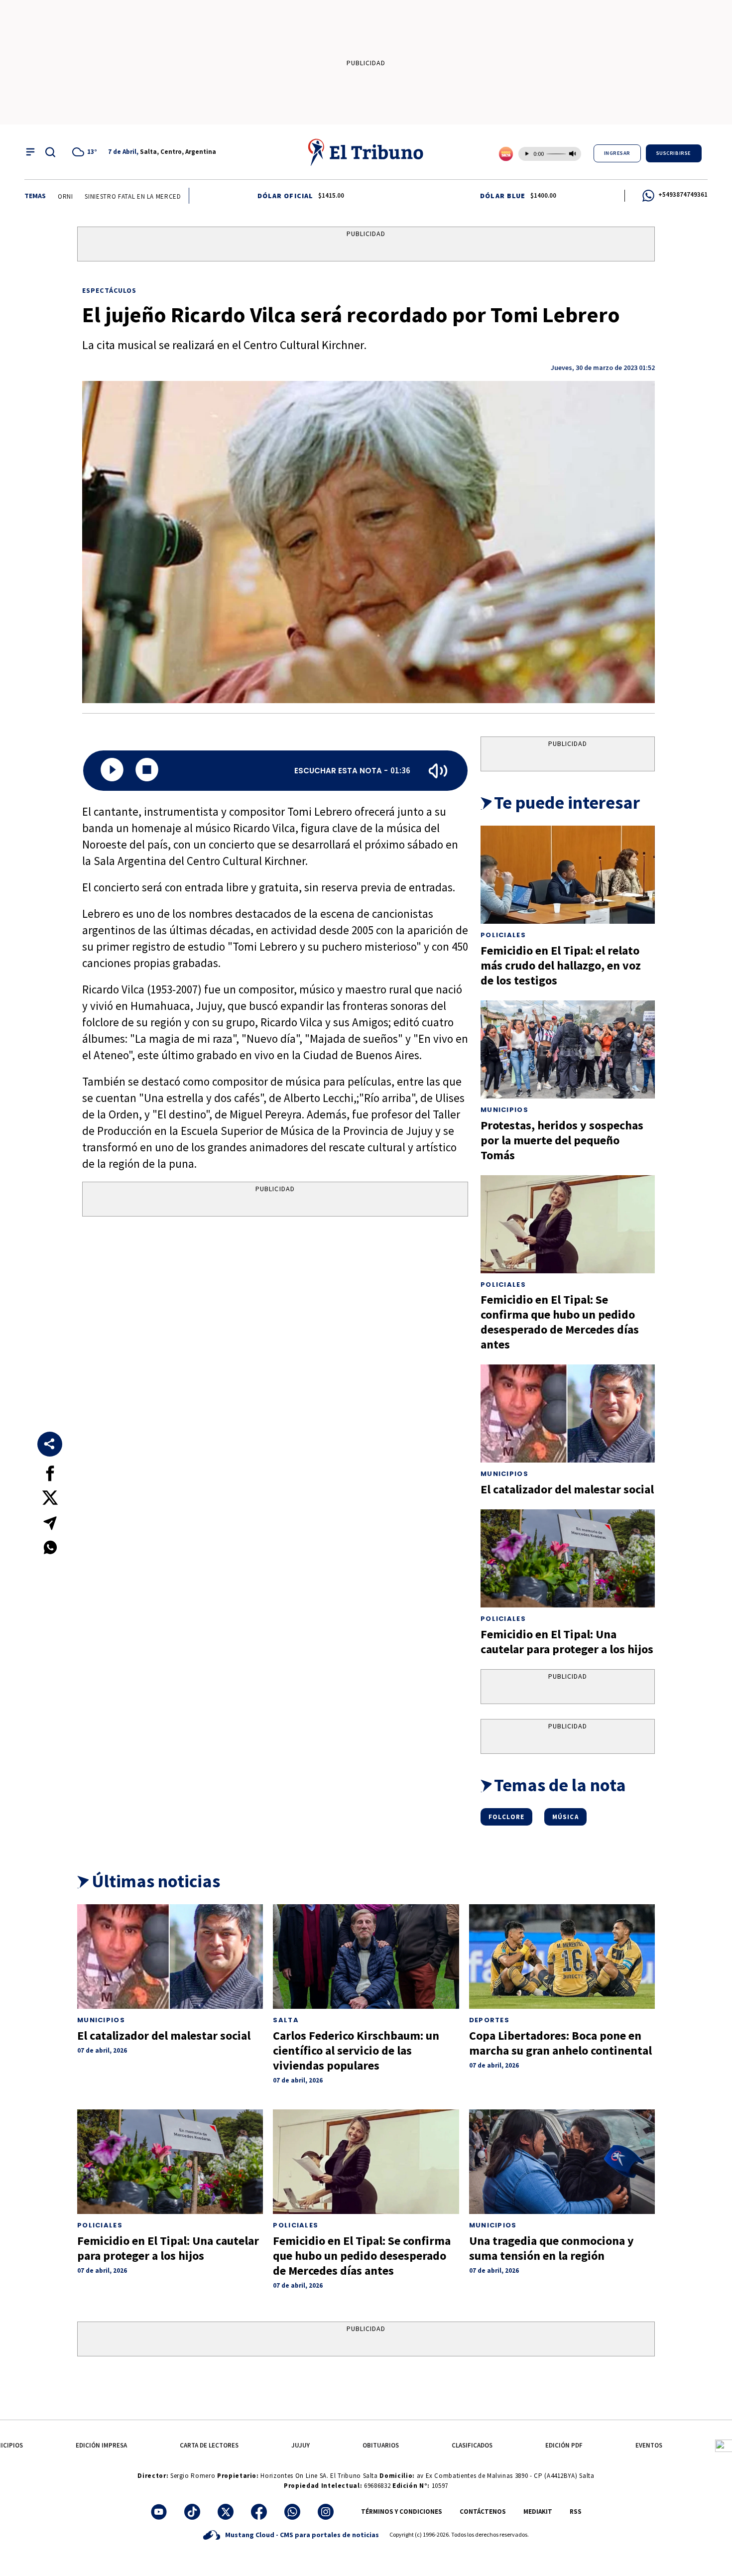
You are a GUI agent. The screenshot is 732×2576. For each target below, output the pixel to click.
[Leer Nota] (112, 771)
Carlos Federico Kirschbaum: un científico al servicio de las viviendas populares (356, 2050)
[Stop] (147, 771)
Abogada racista (173, 196)
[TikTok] (192, 2512)
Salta (286, 2020)
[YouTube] (159, 2512)
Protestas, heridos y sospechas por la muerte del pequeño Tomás (562, 1140)
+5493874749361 (683, 194)
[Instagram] (326, 2512)
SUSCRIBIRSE (674, 153)
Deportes (489, 2020)
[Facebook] (259, 2512)
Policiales (503, 935)
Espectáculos (109, 290)
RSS (576, 2512)
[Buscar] (50, 152)
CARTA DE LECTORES (209, 2445)
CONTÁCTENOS (483, 2512)
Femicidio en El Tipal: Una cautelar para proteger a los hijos (567, 1642)
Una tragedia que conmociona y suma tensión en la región (551, 2248)
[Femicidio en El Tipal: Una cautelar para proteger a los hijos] (568, 1558)
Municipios (504, 1110)
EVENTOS (649, 2445)
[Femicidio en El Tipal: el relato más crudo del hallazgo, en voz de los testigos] (568, 875)
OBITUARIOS (381, 2445)
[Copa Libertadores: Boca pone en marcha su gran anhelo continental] (562, 1957)
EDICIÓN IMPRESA (101, 2445)
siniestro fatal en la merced (85, 196)
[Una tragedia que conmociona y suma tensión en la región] (562, 2162)
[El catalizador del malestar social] (568, 1413)
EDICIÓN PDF (564, 2445)
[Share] (50, 1444)
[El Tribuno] (366, 152)
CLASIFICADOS (472, 2445)
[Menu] (30, 152)
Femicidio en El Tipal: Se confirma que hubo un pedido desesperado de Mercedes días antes (560, 1322)
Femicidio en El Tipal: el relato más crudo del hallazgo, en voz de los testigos (561, 965)
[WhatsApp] (292, 2512)
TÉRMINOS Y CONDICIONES (402, 2512)
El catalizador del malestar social (567, 1489)
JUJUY (301, 2445)
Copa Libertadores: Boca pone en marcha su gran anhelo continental (560, 2043)
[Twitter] (226, 2512)
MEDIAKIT (538, 2512)
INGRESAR (617, 153)
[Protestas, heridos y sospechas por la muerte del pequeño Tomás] (568, 1049)
